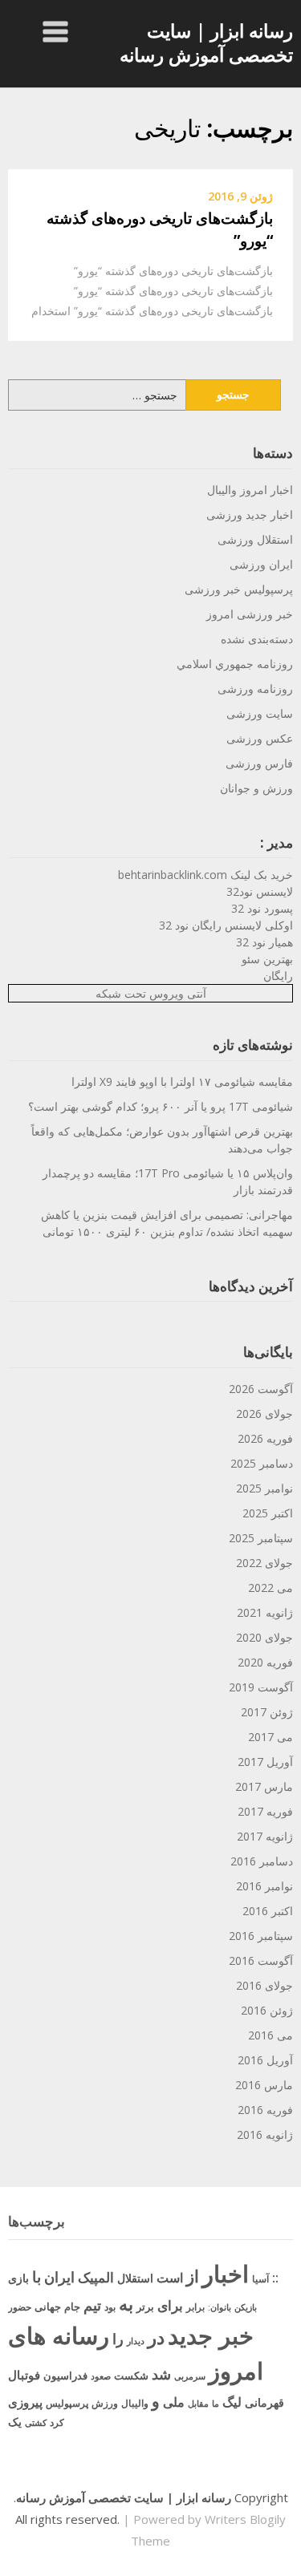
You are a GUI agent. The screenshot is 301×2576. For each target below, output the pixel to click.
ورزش (105, 2403)
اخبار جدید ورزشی (250, 514)
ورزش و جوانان (256, 788)
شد (161, 2374)
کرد (57, 2422)
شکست (131, 2376)
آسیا (260, 2279)
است (170, 2278)
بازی (18, 2278)
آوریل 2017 (265, 1762)
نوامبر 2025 (264, 1488)
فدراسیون (65, 2376)
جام (72, 2307)
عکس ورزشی (260, 738)
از (193, 2276)
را (118, 2338)
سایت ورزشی (260, 713)
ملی (174, 2402)
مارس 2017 (264, 1786)
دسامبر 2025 (262, 1463)
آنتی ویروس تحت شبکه (151, 993)
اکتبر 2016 (268, 1911)
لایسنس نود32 (260, 891)
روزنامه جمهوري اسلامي (235, 664)
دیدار (136, 2341)
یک (15, 2422)
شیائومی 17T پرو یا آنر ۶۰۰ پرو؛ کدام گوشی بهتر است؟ (161, 1106)
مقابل (198, 2403)
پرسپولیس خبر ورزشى (239, 589)
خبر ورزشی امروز (250, 614)
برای (170, 2305)
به (126, 2304)
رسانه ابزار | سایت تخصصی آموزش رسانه (206, 43)
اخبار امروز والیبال (250, 490)
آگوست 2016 (261, 1960)
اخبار (226, 2274)
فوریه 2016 (265, 2110)
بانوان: (220, 2307)
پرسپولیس (67, 2403)
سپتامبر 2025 (261, 1538)
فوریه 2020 (265, 1662)
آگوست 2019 (261, 1687)
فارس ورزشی (259, 763)
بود (110, 2307)
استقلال (135, 2278)
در (156, 2337)
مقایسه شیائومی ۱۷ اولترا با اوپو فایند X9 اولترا (182, 1081)
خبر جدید (211, 2335)
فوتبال (24, 2375)
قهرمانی (264, 2402)
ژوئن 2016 (267, 2010)
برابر (195, 2307)
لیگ (232, 2402)
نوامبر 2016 (264, 1886)
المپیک (96, 2277)
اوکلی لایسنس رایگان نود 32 (226, 925)
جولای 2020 (264, 1637)
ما (216, 2403)
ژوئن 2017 (267, 1712)
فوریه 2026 (265, 1438)
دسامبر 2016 (262, 1861)
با (37, 2276)
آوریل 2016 (265, 2060)
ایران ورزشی (261, 564)
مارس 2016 (264, 2085)
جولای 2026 (264, 1414)
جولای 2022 (264, 1563)
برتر (145, 2307)
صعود (101, 2376)
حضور (20, 2307)
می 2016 (270, 2035)
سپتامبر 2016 (261, 1936)
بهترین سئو (267, 959)
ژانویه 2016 (265, 2135)
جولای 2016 (264, 1985)
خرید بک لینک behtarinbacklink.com (205, 875)
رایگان (278, 976)
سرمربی (190, 2376)
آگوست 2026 (261, 1389)
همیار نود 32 (264, 942)
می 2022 (270, 1588)
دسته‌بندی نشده (257, 639)
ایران (59, 2277)
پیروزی (25, 2402)
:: (275, 2277)
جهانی (48, 2307)
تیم (92, 2305)
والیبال (135, 2403)
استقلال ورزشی (255, 539)
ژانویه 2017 (265, 1836)
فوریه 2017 (265, 1811)
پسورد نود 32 (262, 908)
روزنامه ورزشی (255, 689)
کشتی (36, 2422)
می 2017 (270, 1737)
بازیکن (246, 2307)
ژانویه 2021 (265, 1612)
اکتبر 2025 (268, 1513)
